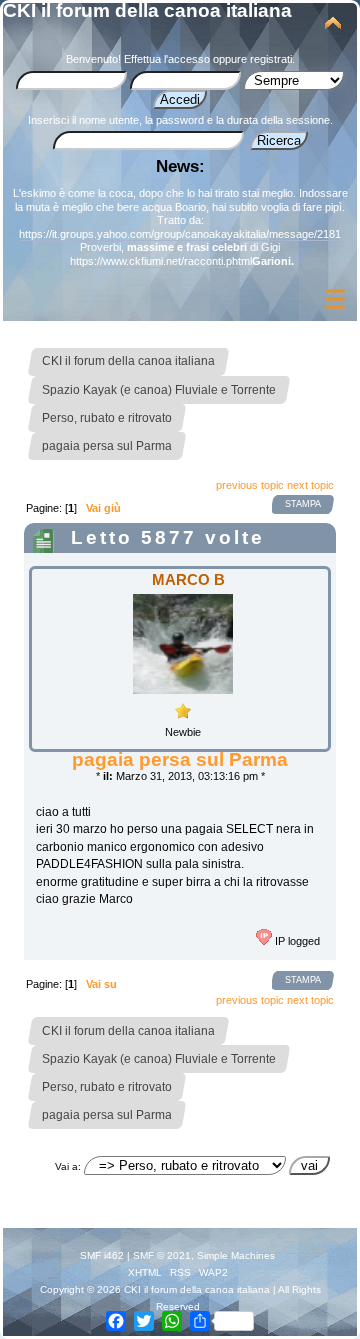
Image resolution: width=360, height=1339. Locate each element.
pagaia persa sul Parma (180, 759)
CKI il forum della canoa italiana (147, 10)
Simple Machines (236, 1255)
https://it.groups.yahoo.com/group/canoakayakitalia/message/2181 (180, 234)
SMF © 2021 (162, 1255)
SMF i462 (102, 1255)
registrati (271, 59)
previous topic (250, 485)
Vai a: (68, 1166)
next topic (310, 485)
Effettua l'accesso (167, 59)
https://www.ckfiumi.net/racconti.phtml (161, 261)
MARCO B (188, 579)
